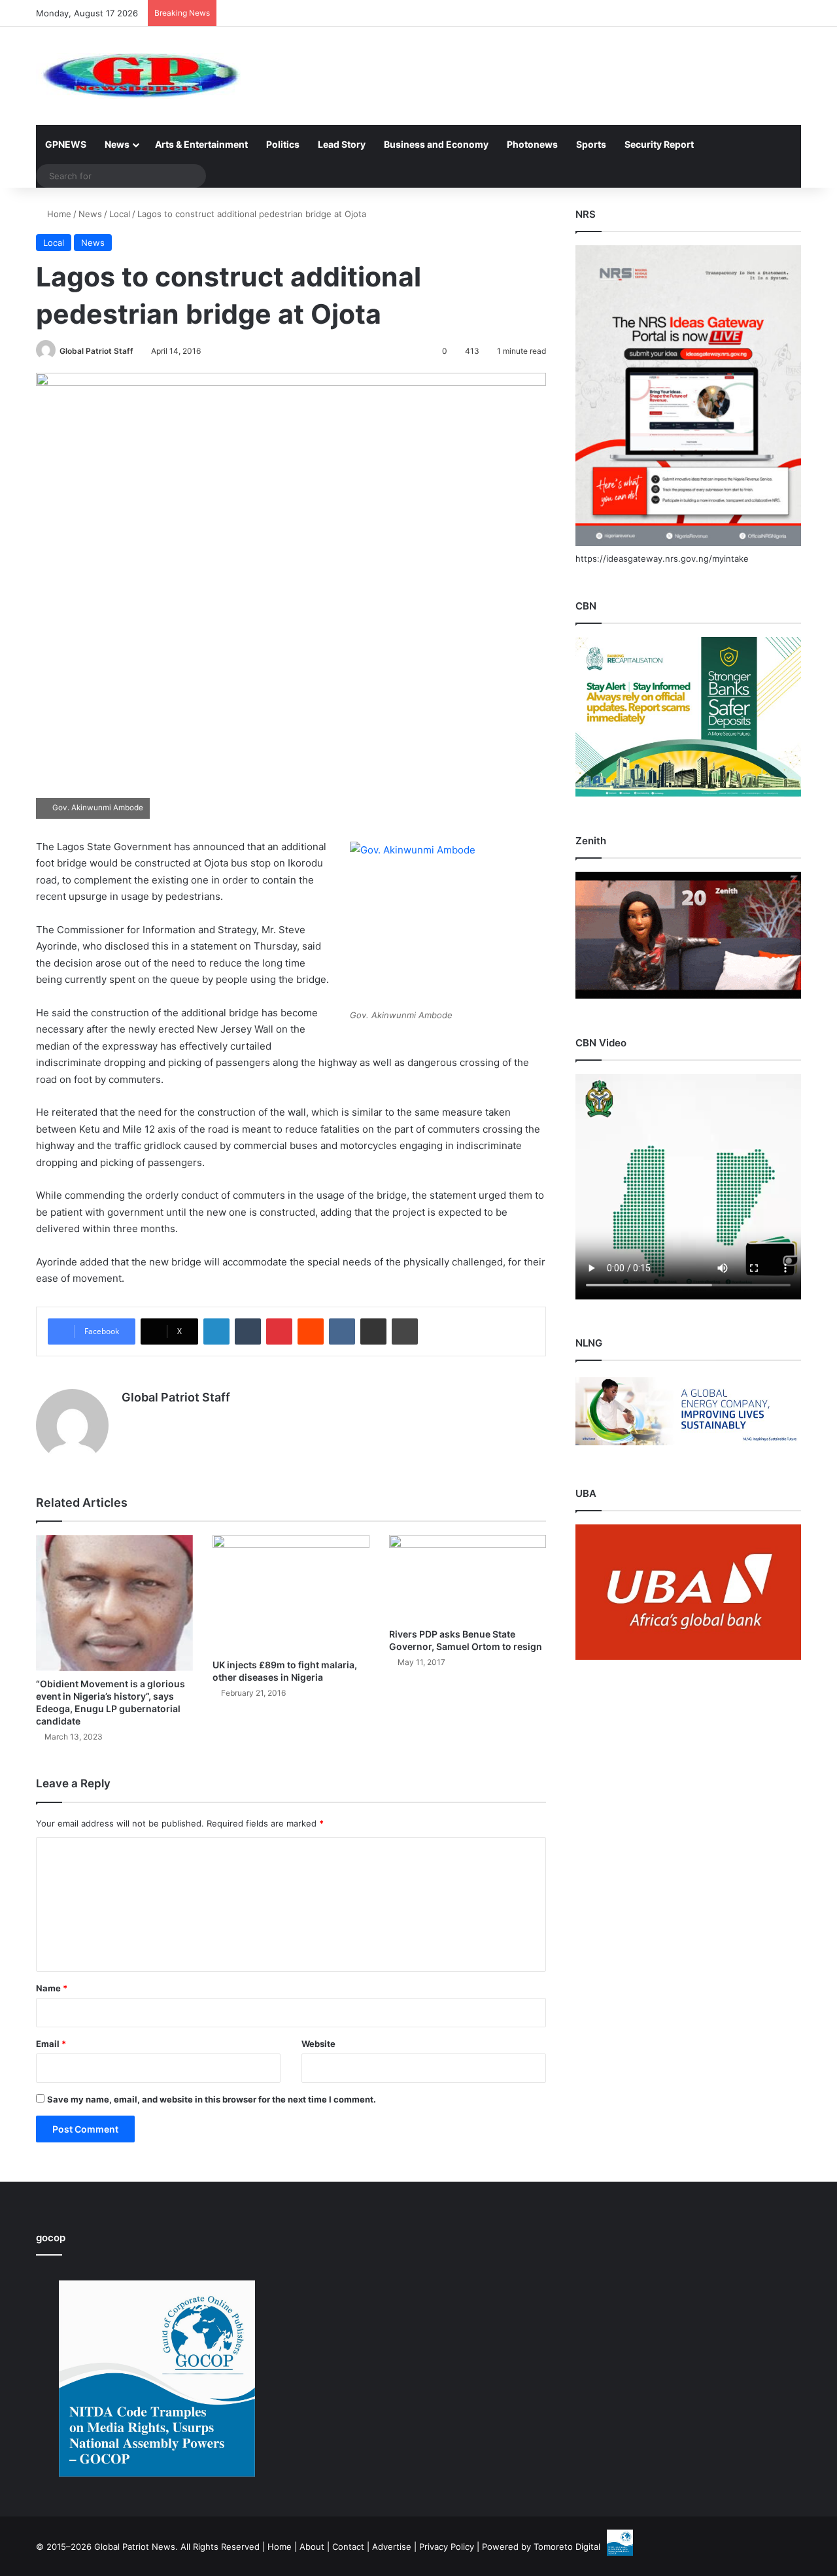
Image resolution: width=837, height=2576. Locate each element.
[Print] (405, 1331)
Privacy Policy (447, 2547)
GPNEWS (66, 144)
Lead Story (342, 144)
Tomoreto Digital (567, 2547)
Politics (283, 144)
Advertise (392, 2547)
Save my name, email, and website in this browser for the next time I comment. (212, 2099)
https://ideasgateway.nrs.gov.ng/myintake (662, 558)
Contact (348, 2547)
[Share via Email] (373, 1331)
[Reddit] (311, 1331)
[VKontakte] (342, 1331)
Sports (591, 144)
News (117, 144)
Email (51, 2044)
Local (120, 214)
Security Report (659, 144)
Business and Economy (436, 144)
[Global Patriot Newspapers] (138, 76)
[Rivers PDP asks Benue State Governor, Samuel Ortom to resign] (468, 1578)
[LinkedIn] (216, 1331)
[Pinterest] (279, 1331)
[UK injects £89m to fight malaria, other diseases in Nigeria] (291, 1594)
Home (58, 214)
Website (318, 2044)
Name (52, 1988)
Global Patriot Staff (96, 351)
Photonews (532, 144)
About (312, 2547)
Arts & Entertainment (201, 144)
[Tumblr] (248, 1331)
